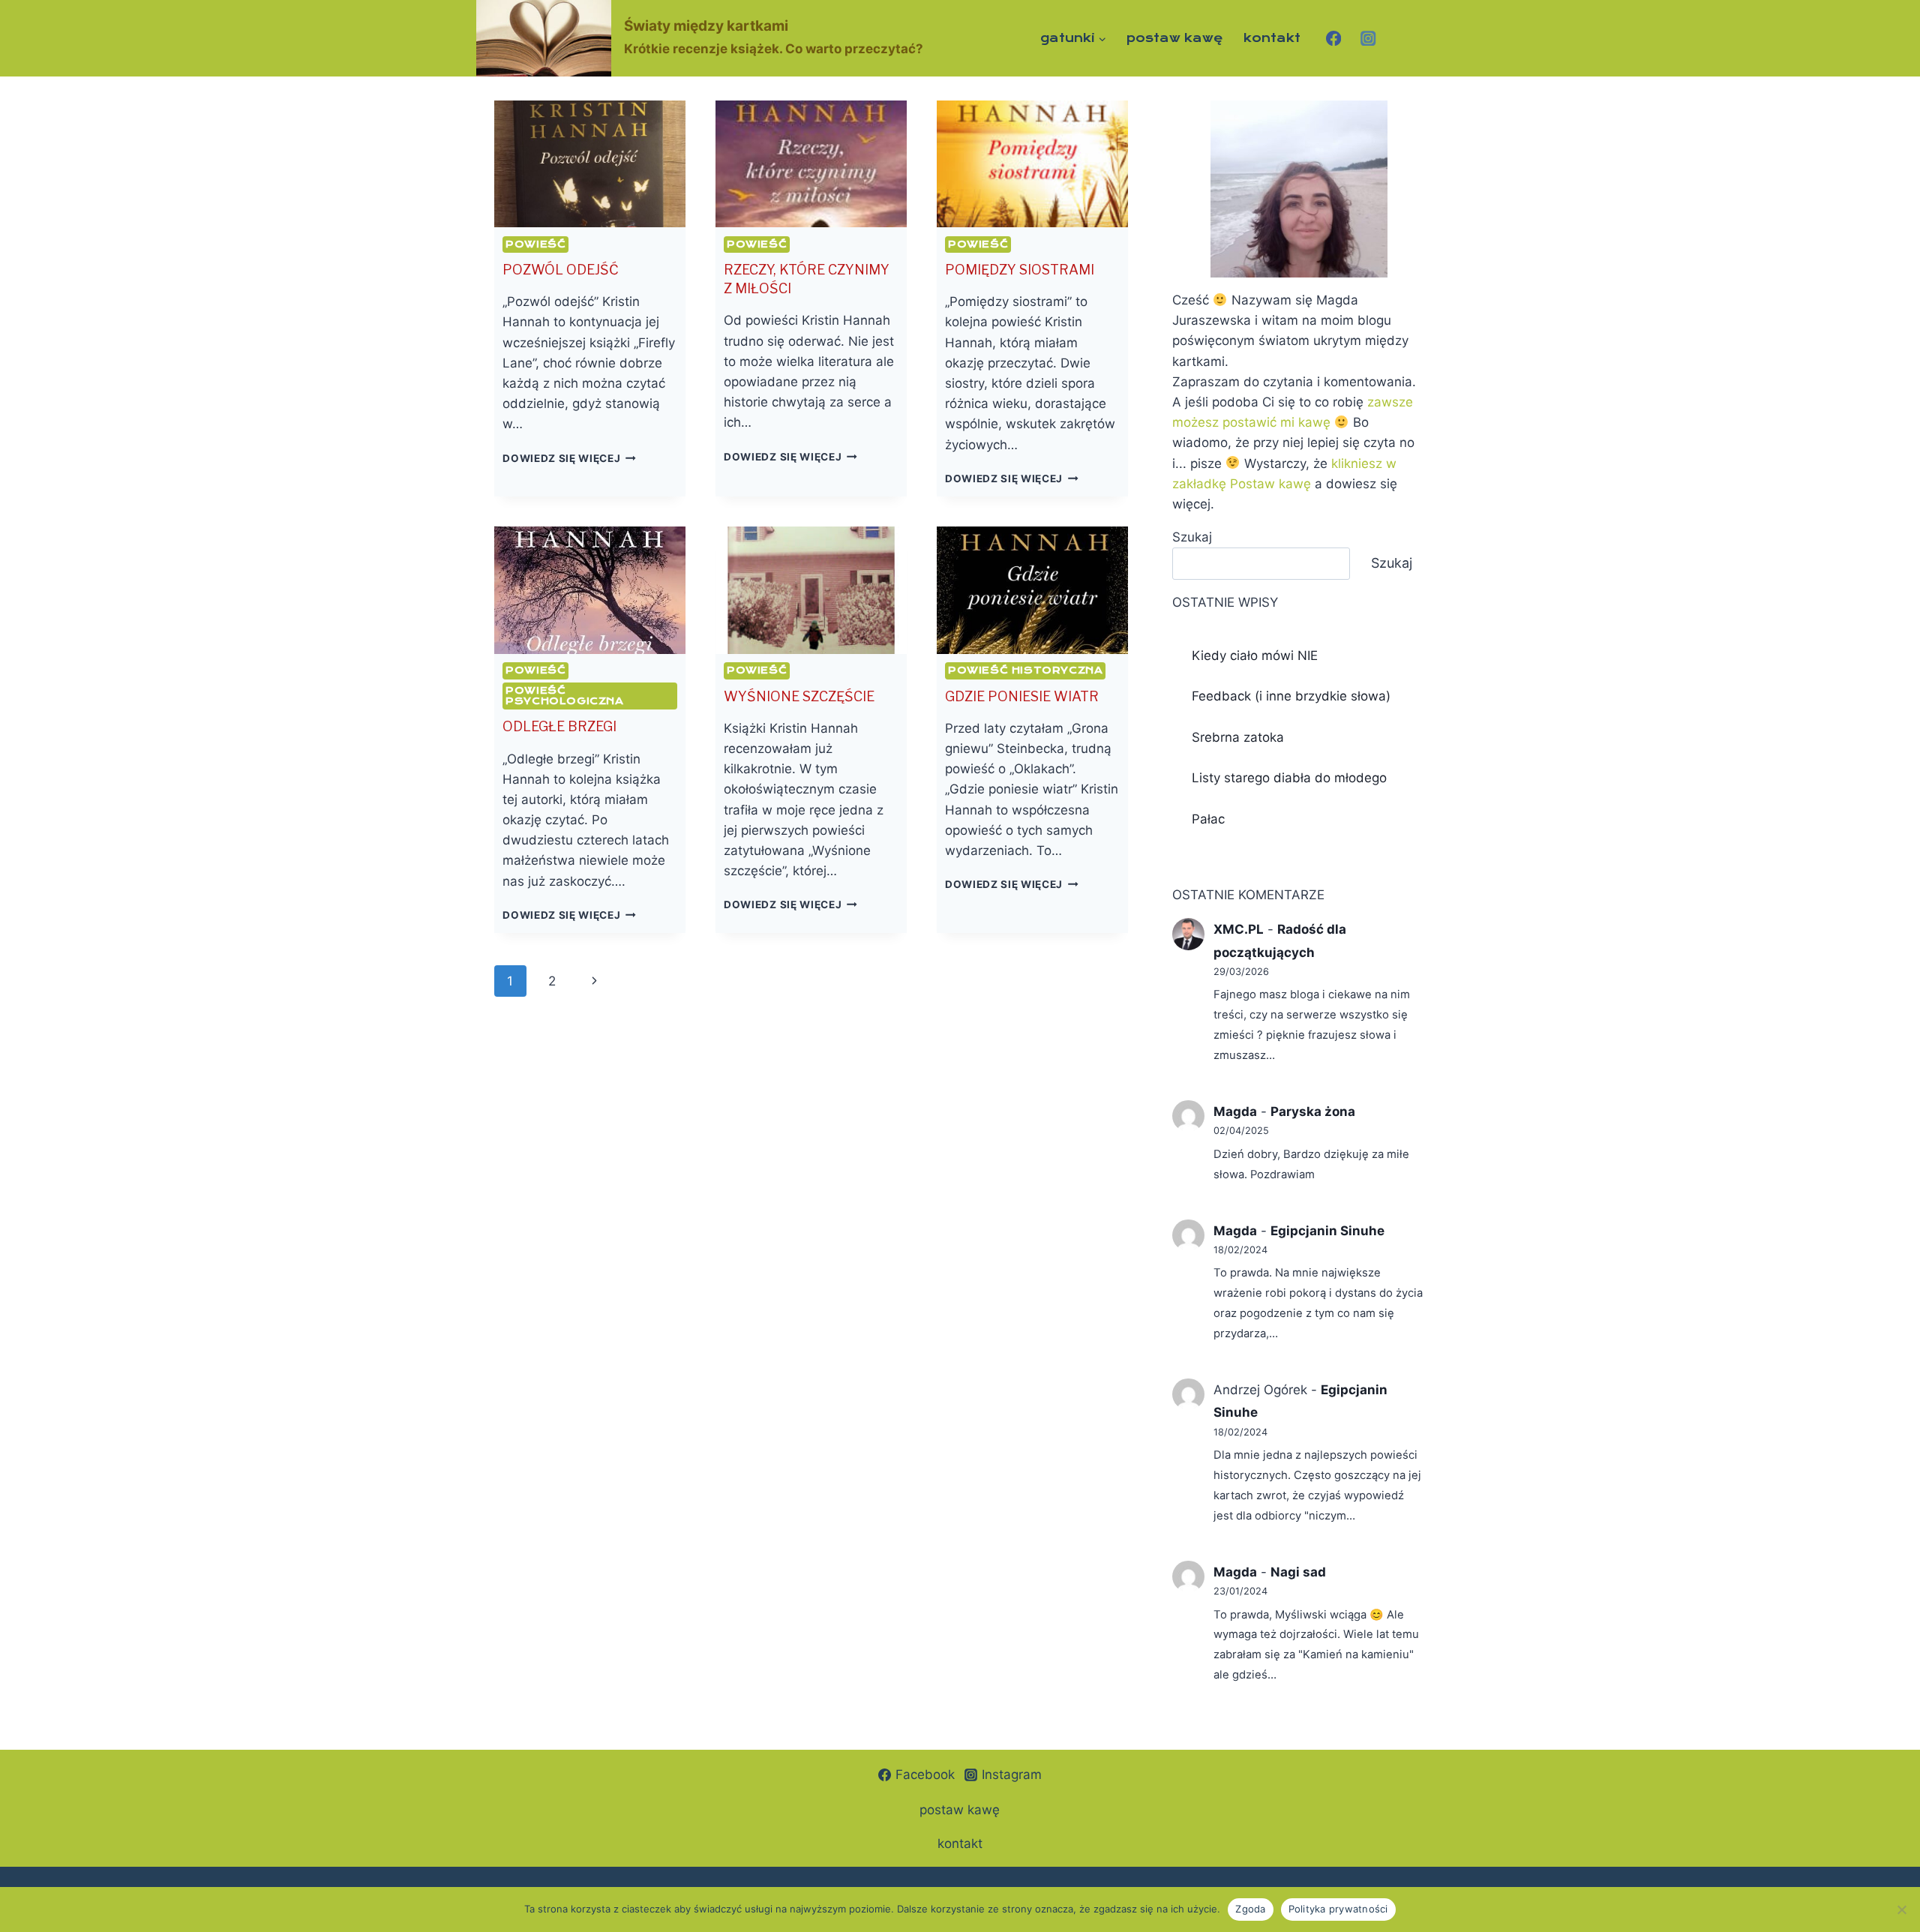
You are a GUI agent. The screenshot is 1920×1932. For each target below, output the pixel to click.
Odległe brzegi (559, 726)
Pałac (1208, 819)
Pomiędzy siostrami (1020, 270)
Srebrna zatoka (1238, 737)
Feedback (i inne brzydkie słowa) (1291, 696)
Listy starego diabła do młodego (1289, 778)
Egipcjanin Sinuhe (1327, 1231)
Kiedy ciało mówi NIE (1255, 655)
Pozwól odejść (561, 270)
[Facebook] (1333, 38)
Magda (1235, 1111)
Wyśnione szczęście (799, 696)
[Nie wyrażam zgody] (1901, 1909)
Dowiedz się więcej (569, 458)
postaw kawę (1175, 38)
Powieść (535, 244)
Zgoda (1250, 1909)
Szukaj (1192, 537)
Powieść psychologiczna (564, 696)
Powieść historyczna (1025, 670)
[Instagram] (1368, 38)
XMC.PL (1239, 929)
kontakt (1272, 38)
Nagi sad (1298, 1572)
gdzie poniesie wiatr (1022, 696)
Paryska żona (1313, 1111)
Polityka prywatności (1338, 1909)
